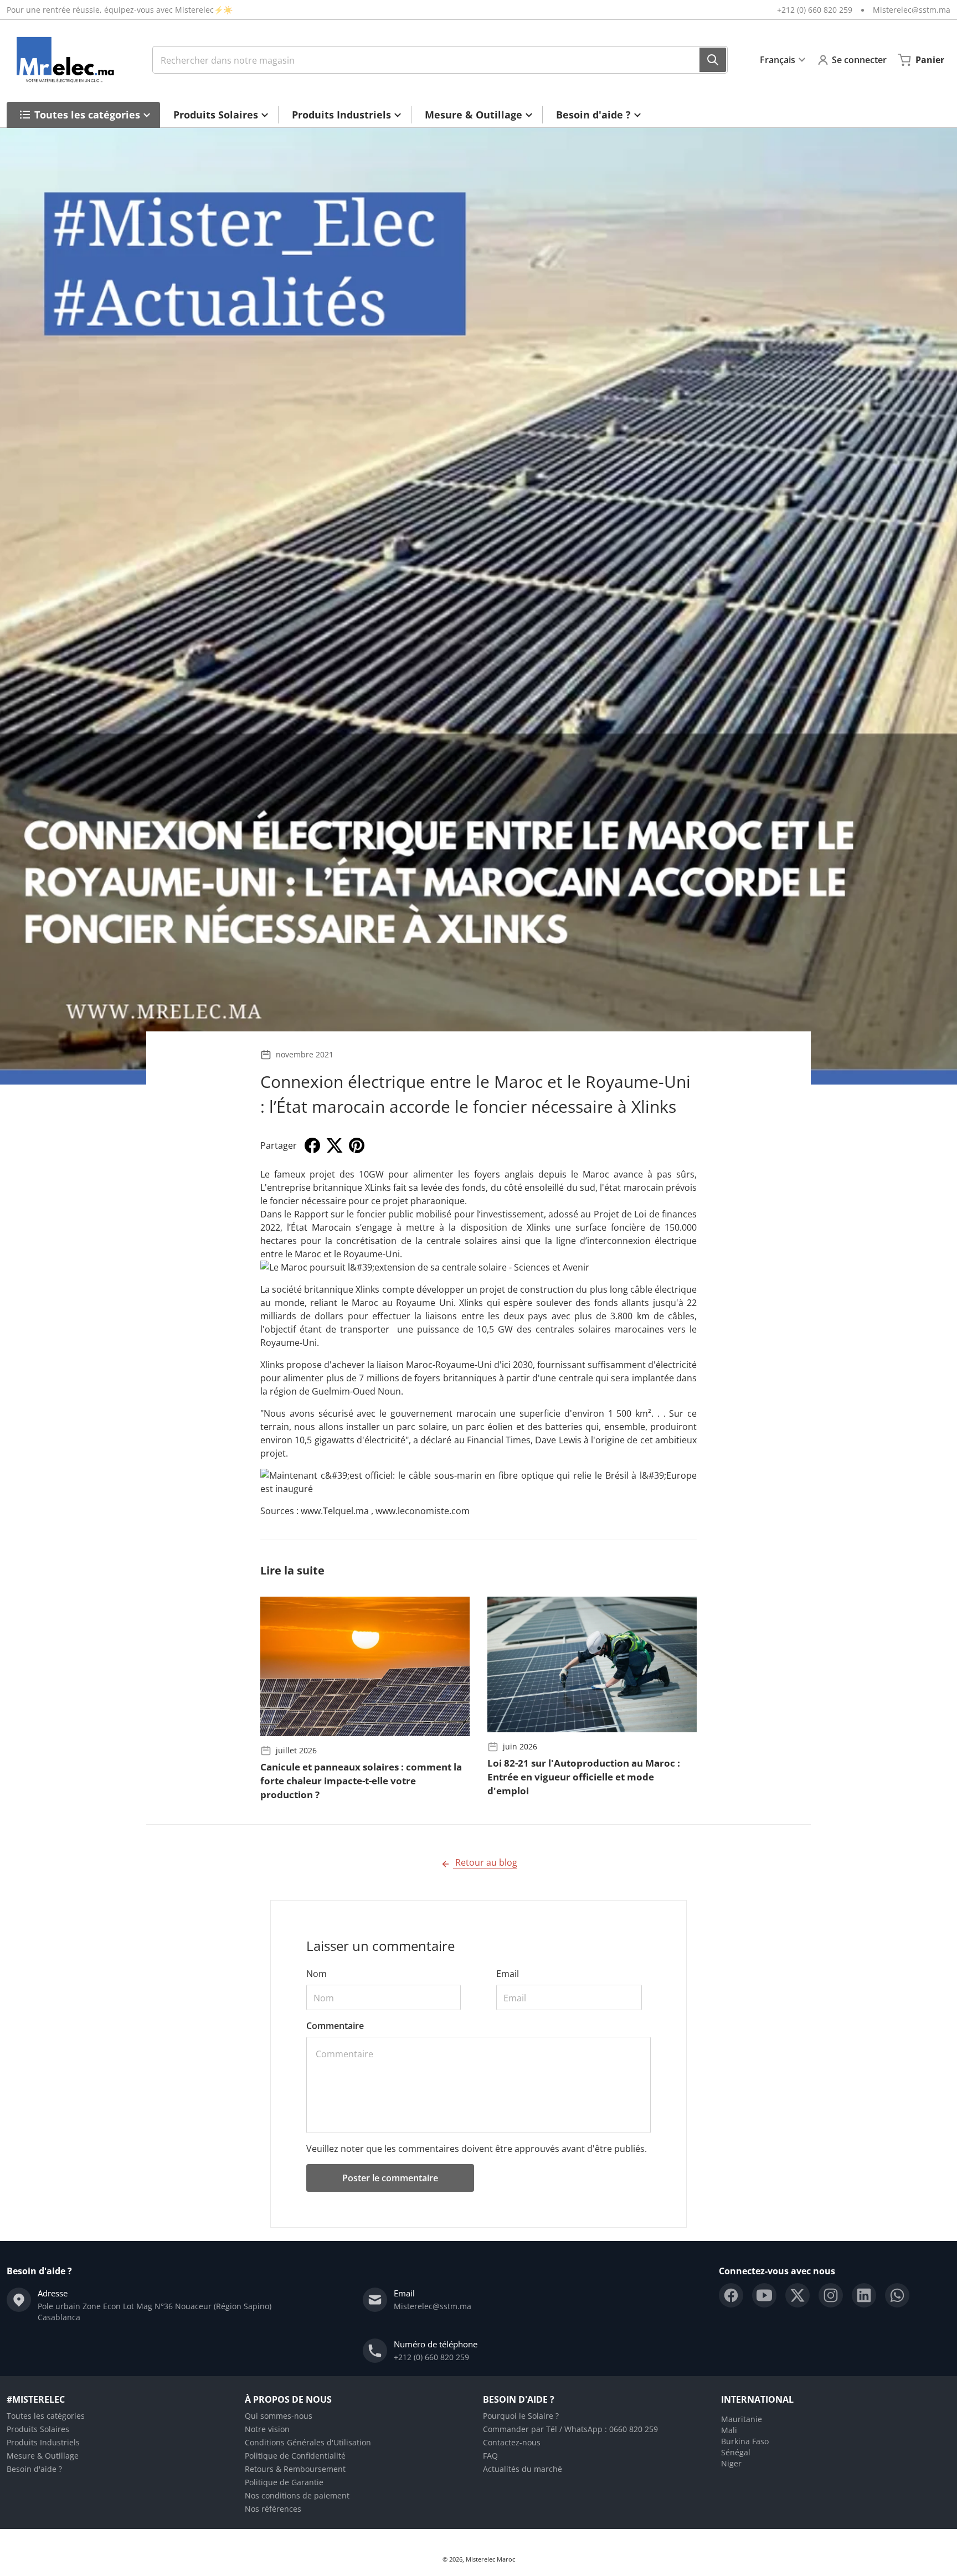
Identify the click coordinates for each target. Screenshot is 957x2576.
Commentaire (335, 2026)
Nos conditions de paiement (297, 2495)
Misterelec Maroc (490, 2559)
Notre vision (267, 2429)
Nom (317, 1974)
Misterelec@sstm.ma (912, 10)
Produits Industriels (43, 2442)
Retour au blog (485, 1862)
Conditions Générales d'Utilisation (308, 2442)
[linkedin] (864, 2295)
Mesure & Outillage (43, 2456)
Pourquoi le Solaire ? (521, 2416)
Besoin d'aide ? (34, 2469)
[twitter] (797, 2295)
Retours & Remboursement (295, 2469)
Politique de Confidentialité (295, 2456)
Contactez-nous (512, 2442)
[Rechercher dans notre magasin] (713, 60)
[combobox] (440, 60)
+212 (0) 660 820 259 (815, 10)
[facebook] (731, 2295)
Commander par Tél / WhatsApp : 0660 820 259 (570, 2429)
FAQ (490, 2456)
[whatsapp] (897, 2295)
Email (508, 1974)
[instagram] (831, 2295)
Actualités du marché (523, 2469)
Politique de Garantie (284, 2482)
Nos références (273, 2509)
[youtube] (764, 2295)
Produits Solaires (38, 2429)
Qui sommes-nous (279, 2416)
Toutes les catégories (46, 2416)
